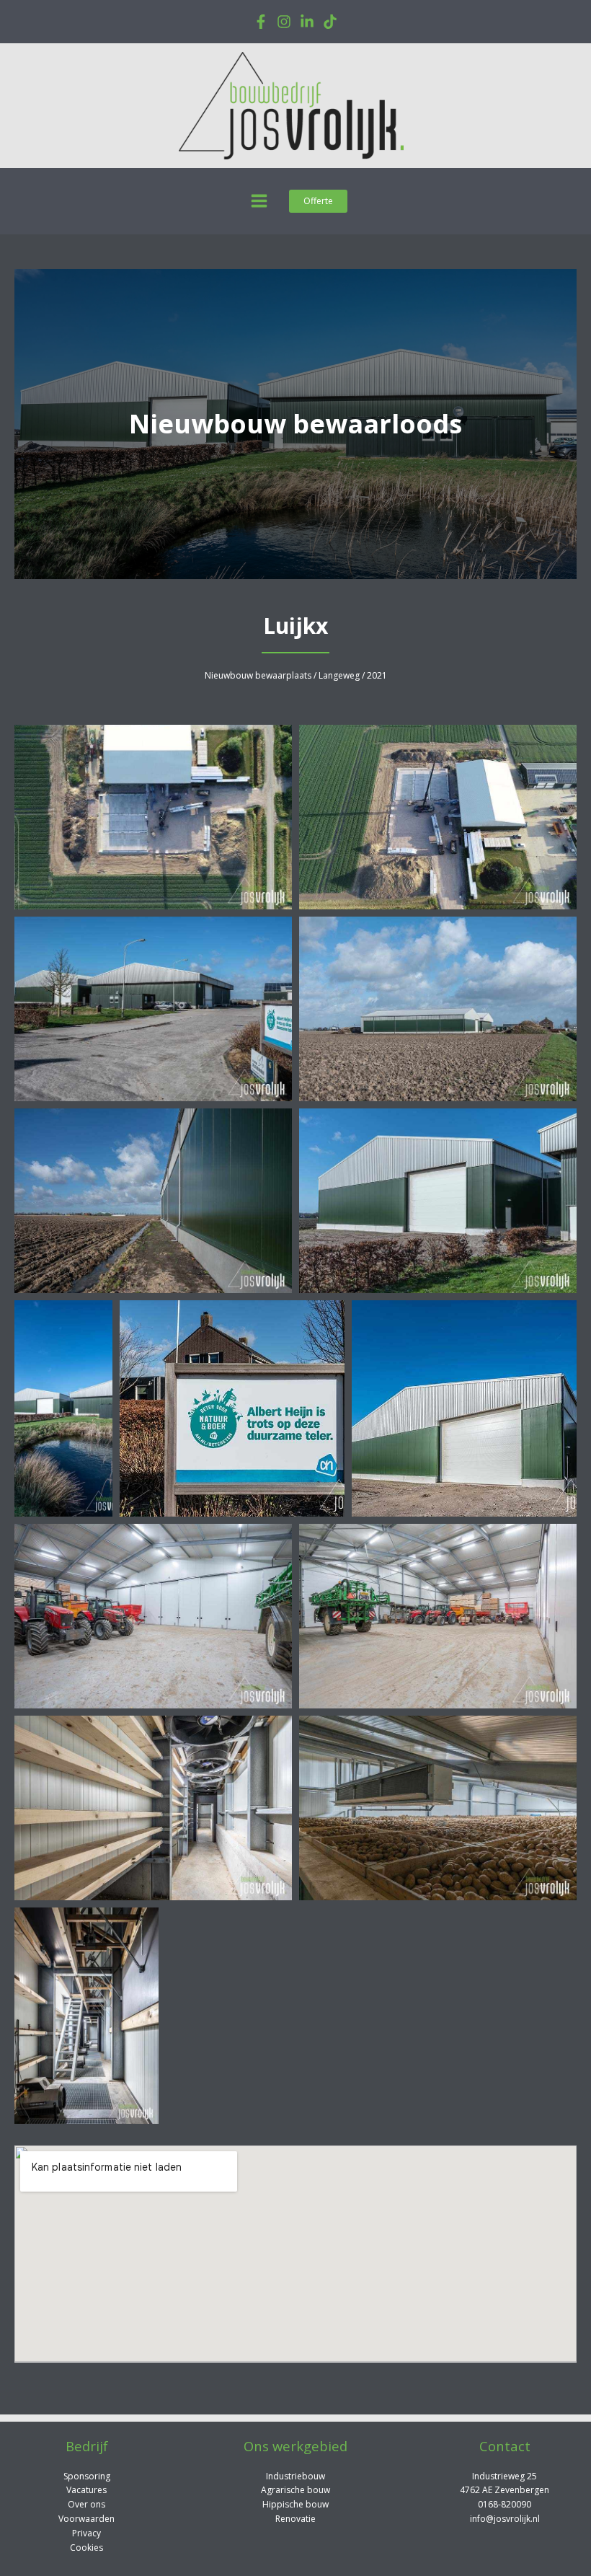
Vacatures (86, 2490)
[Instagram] (284, 22)
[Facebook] (261, 22)
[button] (318, 201)
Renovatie (295, 2519)
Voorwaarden (86, 2519)
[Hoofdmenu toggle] (259, 201)
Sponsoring (87, 2476)
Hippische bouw (295, 2504)
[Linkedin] (307, 22)
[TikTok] (330, 22)
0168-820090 (505, 2504)
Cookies (86, 2548)
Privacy (86, 2533)
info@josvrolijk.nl (505, 2519)
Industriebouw (295, 2476)
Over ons (86, 2504)
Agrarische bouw (295, 2490)
